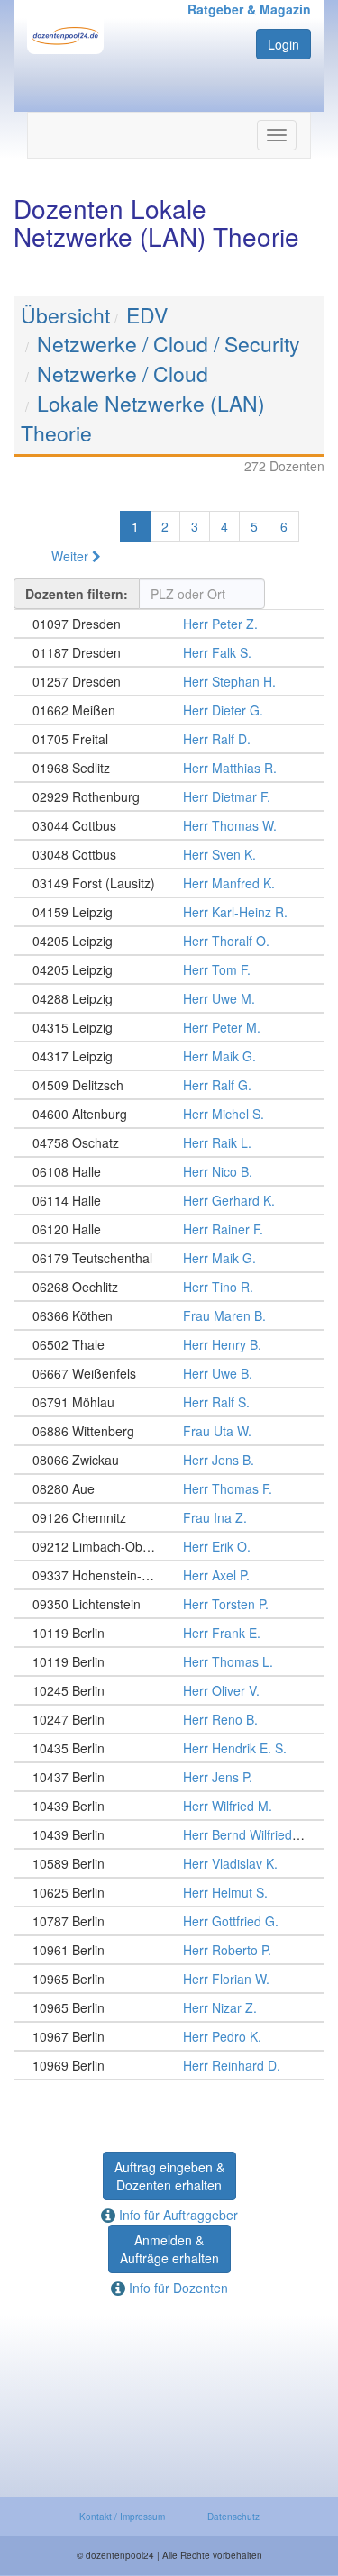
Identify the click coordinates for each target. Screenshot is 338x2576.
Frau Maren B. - (169, 1315)
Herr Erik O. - (169, 1546)
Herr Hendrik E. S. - (169, 1748)
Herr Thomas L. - (169, 1661)
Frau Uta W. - (169, 1431)
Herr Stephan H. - (169, 681)
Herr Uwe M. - (169, 998)
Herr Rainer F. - (169, 1229)
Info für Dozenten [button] (177, 2288)
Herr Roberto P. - (169, 1950)
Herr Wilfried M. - (169, 1806)
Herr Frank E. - (169, 1633)
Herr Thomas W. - (169, 825)
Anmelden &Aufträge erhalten (169, 2249)
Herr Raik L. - (169, 1142)
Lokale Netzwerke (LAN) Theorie (143, 418)
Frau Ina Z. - (169, 1517)
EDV (147, 315)
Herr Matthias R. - (169, 768)
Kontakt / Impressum (122, 2517)
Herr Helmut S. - (169, 1892)
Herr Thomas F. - (169, 1488)
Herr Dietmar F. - (169, 796)
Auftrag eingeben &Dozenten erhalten (169, 2176)
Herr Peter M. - (169, 1027)
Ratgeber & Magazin (249, 9)
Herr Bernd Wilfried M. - (169, 1834)
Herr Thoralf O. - (169, 941)
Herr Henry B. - (169, 1344)
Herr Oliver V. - (169, 1690)
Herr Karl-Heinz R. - (169, 912)
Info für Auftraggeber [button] (177, 2215)
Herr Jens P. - (169, 1777)
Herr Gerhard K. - (169, 1200)
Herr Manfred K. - (169, 883)
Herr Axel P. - (169, 1575)
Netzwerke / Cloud (123, 373)
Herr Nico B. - (169, 1171)
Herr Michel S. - (169, 1114)
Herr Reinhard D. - (169, 2065)
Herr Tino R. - (169, 1287)
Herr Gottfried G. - (169, 1921)
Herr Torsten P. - (169, 1604)
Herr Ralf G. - (169, 1085)
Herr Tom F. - (169, 969)
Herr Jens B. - (169, 1460)
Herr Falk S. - (169, 652)
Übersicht (65, 315)
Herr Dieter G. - (169, 710)
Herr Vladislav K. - (169, 1863)
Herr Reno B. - (169, 1719)
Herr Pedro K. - (169, 2036)
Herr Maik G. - (169, 1056)
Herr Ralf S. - (169, 1402)
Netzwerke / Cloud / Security (169, 344)
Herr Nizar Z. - (169, 2007)
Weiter (72, 556)
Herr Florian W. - (169, 1979)
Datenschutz (233, 2517)
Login (283, 44)
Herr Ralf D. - (169, 739)
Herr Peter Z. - (169, 624)
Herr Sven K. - (169, 854)
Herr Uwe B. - (169, 1373)
